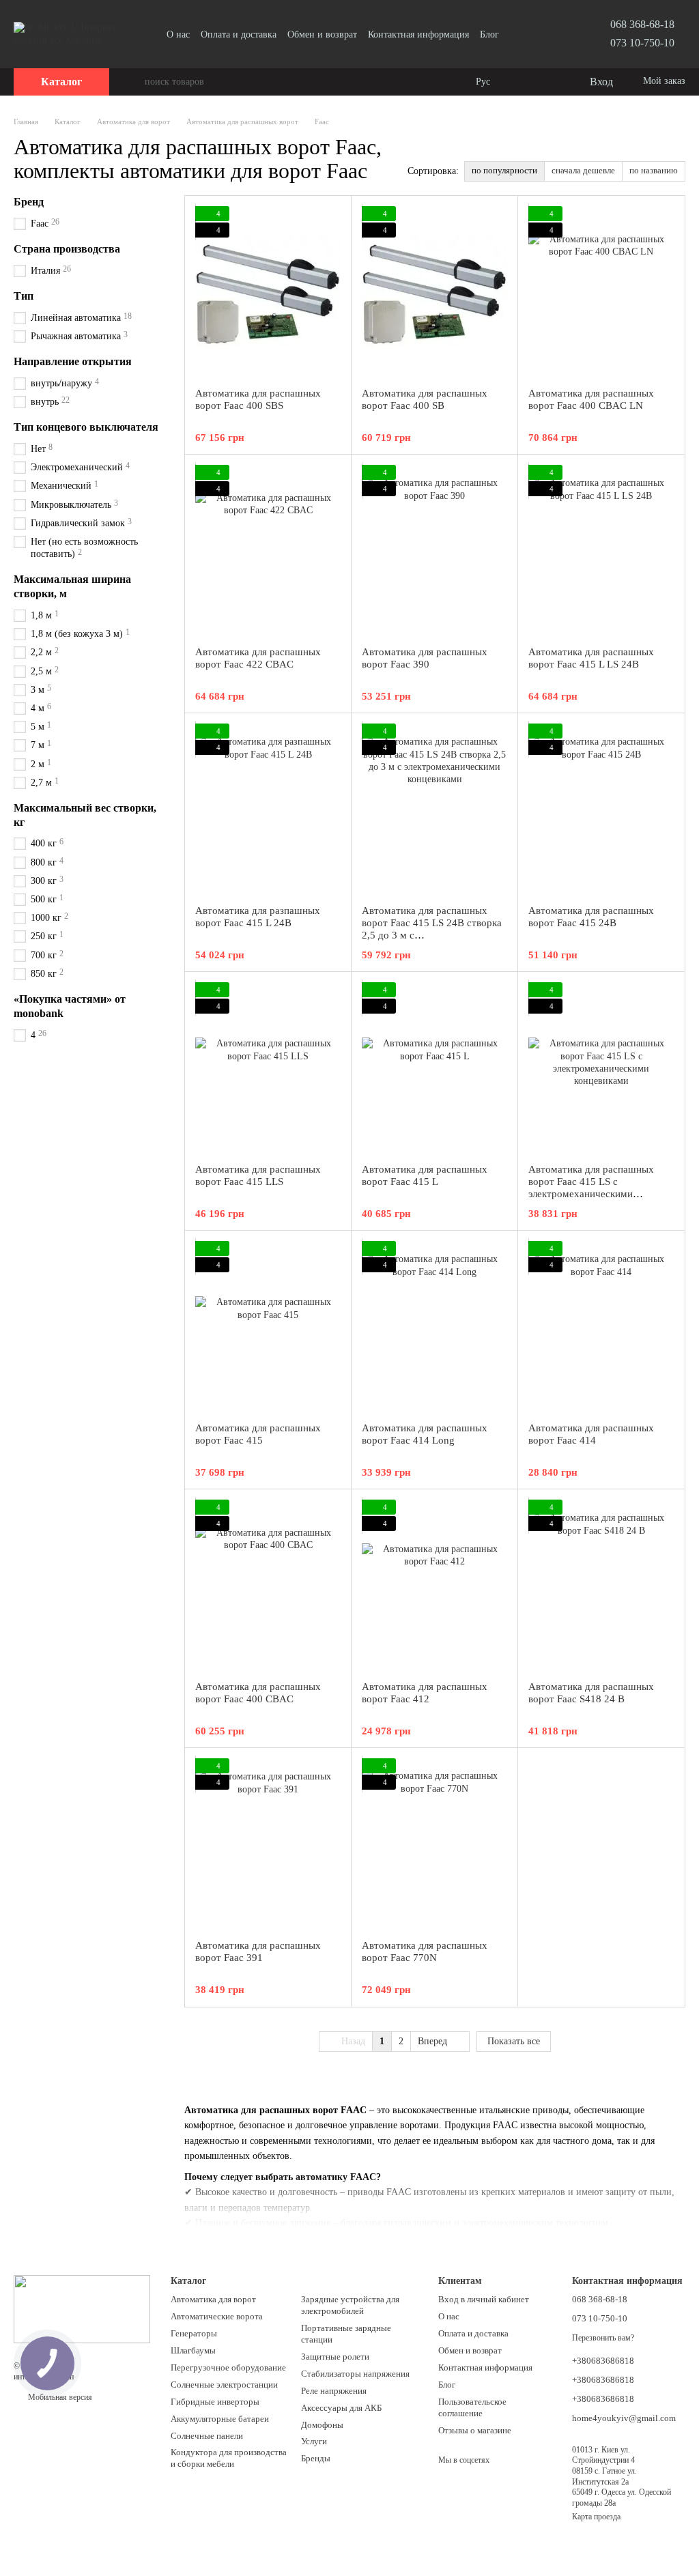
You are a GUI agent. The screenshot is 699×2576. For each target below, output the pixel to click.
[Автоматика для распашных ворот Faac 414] (601, 1326)
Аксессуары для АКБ (341, 2408)
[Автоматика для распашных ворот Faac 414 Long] (434, 1326)
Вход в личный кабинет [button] (484, 2299)
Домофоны (322, 2425)
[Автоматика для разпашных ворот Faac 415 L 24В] (268, 809)
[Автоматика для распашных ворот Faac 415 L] (434, 1068)
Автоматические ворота (217, 2316)
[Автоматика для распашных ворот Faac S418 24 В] (601, 1585)
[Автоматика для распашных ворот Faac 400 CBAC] (268, 1585)
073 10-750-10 (642, 43)
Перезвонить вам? (603, 2338)
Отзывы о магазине (475, 2430)
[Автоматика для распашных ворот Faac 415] (268, 1326)
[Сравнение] (523, 82)
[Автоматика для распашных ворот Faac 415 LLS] (268, 1068)
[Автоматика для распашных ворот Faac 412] (434, 1585)
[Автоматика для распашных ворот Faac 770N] (434, 1844)
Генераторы (194, 2333)
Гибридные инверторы (215, 2402)
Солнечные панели (207, 2436)
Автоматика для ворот (213, 2299)
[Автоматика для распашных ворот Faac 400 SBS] (268, 291)
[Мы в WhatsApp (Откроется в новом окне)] (556, 34)
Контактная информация (418, 34)
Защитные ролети (335, 2357)
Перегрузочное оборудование (228, 2367)
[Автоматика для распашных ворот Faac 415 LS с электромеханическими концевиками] (601, 1068)
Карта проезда (596, 2517)
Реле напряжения (334, 2391)
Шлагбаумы (193, 2350)
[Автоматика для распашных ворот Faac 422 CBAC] (268, 550)
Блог (489, 34)
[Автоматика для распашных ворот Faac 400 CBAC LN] (601, 291)
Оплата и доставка (239, 34)
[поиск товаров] (134, 82)
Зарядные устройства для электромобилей (350, 2305)
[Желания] (550, 82)
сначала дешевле (583, 170)
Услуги (314, 2441)
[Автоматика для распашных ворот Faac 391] (268, 1844)
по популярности (504, 170)
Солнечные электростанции (224, 2385)
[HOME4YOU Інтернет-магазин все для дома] (82, 2308)
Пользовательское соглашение (472, 2407)
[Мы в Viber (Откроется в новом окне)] (539, 34)
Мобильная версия (59, 2397)
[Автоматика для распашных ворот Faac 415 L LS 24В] (601, 550)
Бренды (316, 2458)
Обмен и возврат (322, 34)
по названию (654, 170)
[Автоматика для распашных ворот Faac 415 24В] (601, 809)
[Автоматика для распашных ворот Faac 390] (434, 550)
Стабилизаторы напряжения (355, 2374)
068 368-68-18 (642, 24)
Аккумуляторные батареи (220, 2419)
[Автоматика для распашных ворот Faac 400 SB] (434, 291)
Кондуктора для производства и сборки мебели (229, 2458)
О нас (178, 34)
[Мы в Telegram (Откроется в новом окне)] (523, 34)
